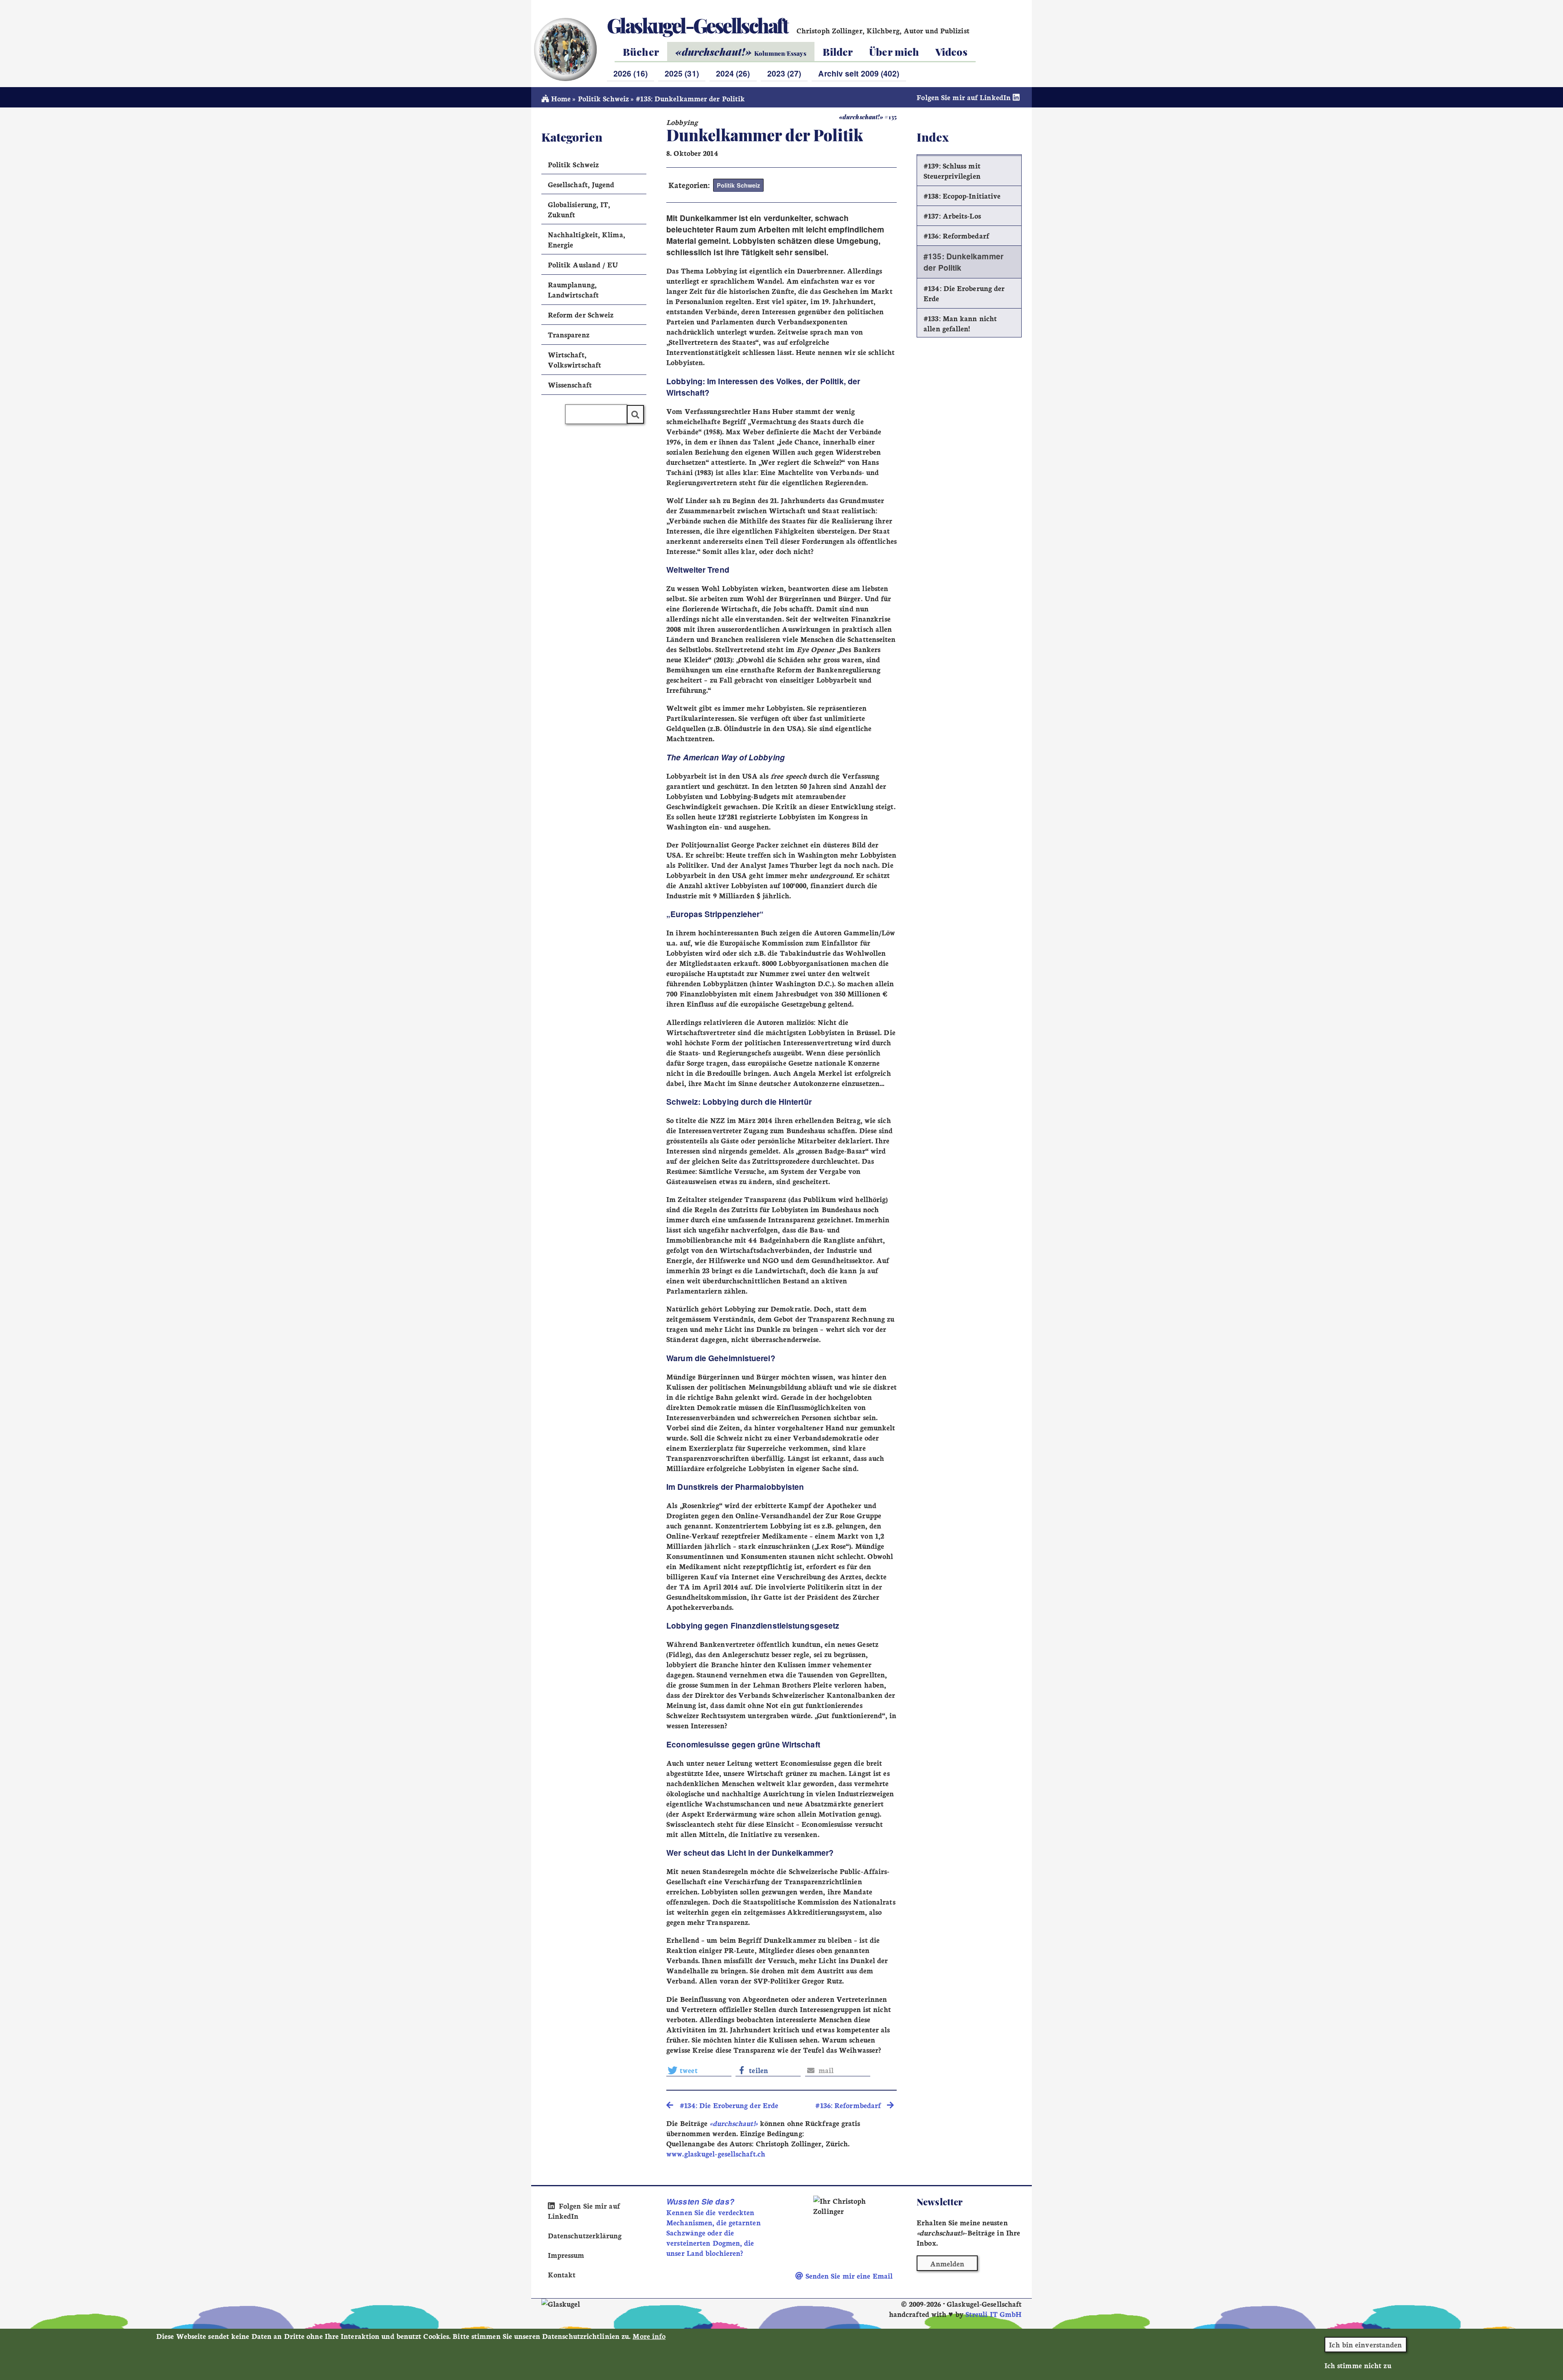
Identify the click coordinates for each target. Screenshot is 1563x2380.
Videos (951, 51)
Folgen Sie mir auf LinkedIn (965, 97)
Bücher (641, 51)
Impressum (566, 2255)
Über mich (894, 51)
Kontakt (562, 2274)
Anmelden (947, 2263)
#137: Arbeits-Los (952, 216)
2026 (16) (630, 73)
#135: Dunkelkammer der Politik (963, 262)
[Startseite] (565, 49)
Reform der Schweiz (581, 314)
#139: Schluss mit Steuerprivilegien (952, 171)
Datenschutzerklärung (585, 2235)
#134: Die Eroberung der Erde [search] (726, 2105)
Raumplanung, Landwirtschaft (573, 289)
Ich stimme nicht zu (1358, 2365)
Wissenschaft (570, 384)
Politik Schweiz (603, 98)
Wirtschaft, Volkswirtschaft (575, 359)
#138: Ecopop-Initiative (962, 196)
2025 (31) (682, 73)
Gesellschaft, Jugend (581, 184)
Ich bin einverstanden (1365, 2344)
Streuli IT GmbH (994, 2314)
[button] (699, 2070)
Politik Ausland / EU (583, 264)
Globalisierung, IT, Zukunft (579, 209)
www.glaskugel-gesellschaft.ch (716, 2153)
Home (560, 98)
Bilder (838, 51)
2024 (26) (733, 73)
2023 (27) (784, 73)
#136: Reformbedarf (956, 235)
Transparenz (569, 334)
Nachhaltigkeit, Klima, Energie (587, 239)
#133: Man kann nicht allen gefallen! (960, 323)
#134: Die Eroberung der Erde (964, 293)
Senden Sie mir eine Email (848, 2276)
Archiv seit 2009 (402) (859, 73)
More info (649, 2336)
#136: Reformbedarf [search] (851, 2105)
